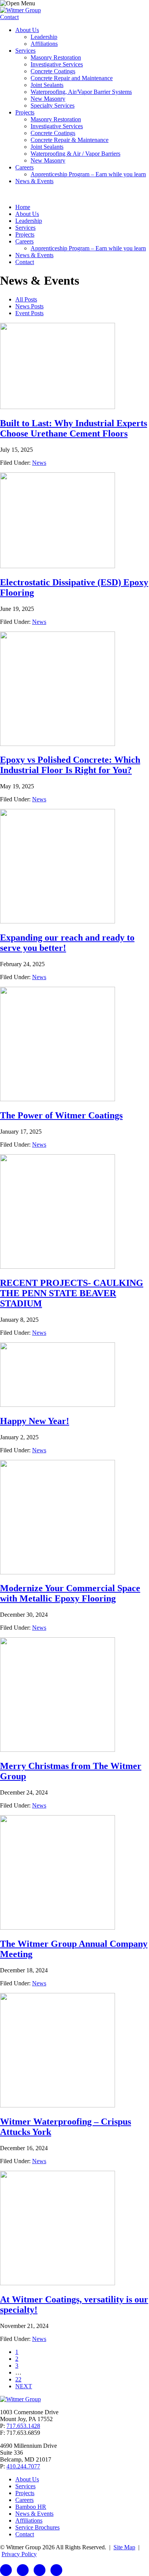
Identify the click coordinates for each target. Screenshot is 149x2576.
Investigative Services (57, 64)
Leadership (44, 37)
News (39, 463)
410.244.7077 (23, 2466)
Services (25, 51)
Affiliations (44, 44)
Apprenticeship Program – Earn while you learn (88, 174)
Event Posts (29, 313)
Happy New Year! (35, 1421)
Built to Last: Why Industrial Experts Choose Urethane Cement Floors (74, 428)
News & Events (34, 181)
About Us (27, 30)
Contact (9, 17)
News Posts (29, 306)
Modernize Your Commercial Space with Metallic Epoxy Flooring (70, 1593)
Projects (25, 112)
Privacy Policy (19, 2554)
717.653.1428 (23, 2426)
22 (18, 2379)
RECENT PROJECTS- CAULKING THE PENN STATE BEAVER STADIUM (72, 1293)
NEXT (24, 2386)
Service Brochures (37, 2527)
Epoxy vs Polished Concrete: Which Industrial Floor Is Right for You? (70, 765)
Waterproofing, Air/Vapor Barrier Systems (81, 92)
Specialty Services (53, 106)
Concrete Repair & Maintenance (70, 140)
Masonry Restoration (56, 57)
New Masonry (48, 99)
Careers (24, 167)
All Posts (26, 299)
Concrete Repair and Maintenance (72, 78)
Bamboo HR (31, 2507)
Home (23, 207)
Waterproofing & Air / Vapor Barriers (75, 154)
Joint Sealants (47, 85)
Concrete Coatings (53, 71)
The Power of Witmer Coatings (61, 1115)
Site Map (124, 2547)
